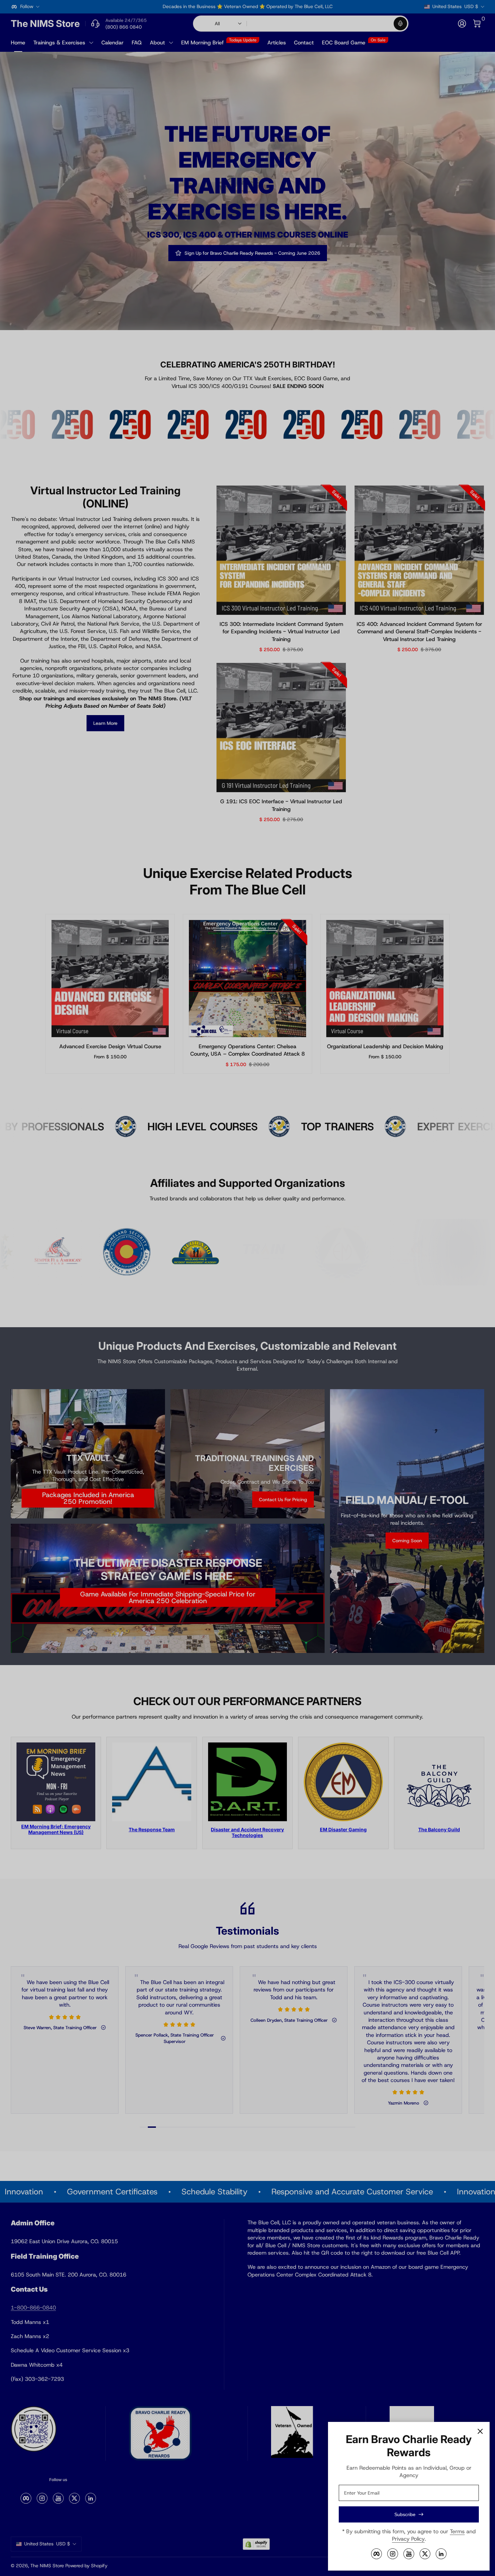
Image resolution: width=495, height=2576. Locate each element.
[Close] (480, 2431)
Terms (457, 2531)
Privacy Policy (408, 2539)
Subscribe (405, 2514)
